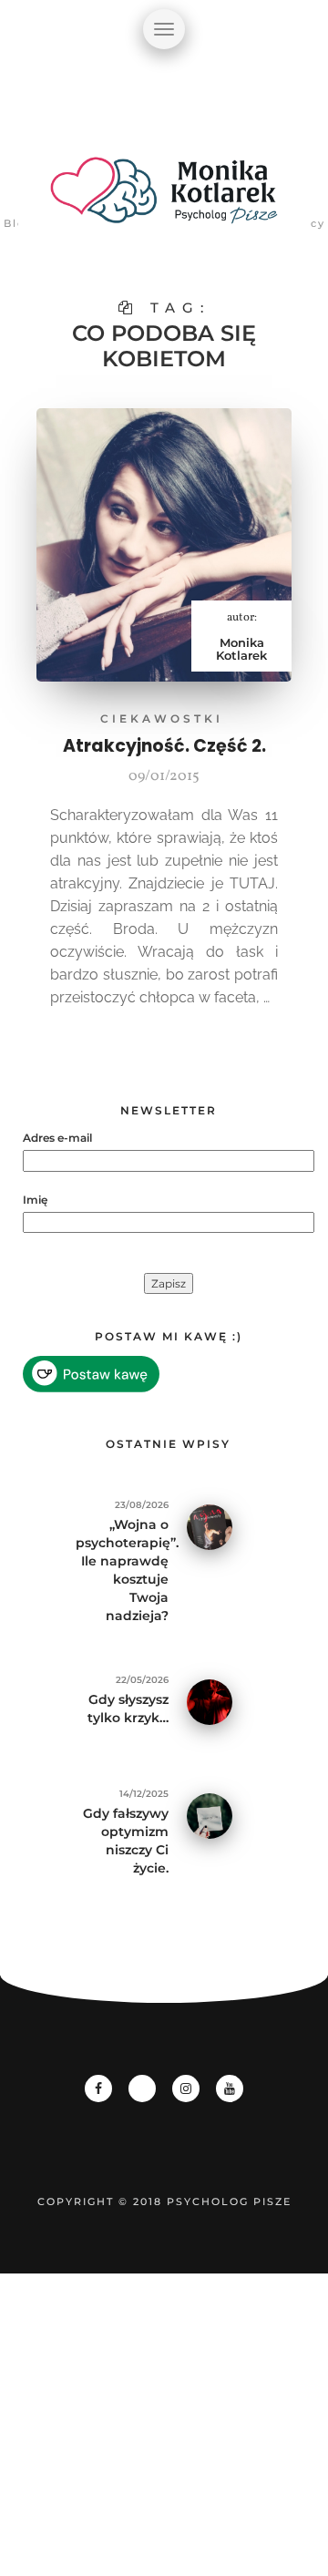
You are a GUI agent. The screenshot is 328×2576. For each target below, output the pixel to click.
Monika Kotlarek (241, 649)
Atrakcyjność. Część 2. (164, 746)
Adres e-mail (57, 1138)
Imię (35, 1200)
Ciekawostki (162, 718)
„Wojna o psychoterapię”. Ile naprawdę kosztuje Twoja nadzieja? (122, 1570)
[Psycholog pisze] (164, 200)
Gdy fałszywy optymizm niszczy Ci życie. (126, 1841)
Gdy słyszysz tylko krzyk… (128, 1709)
